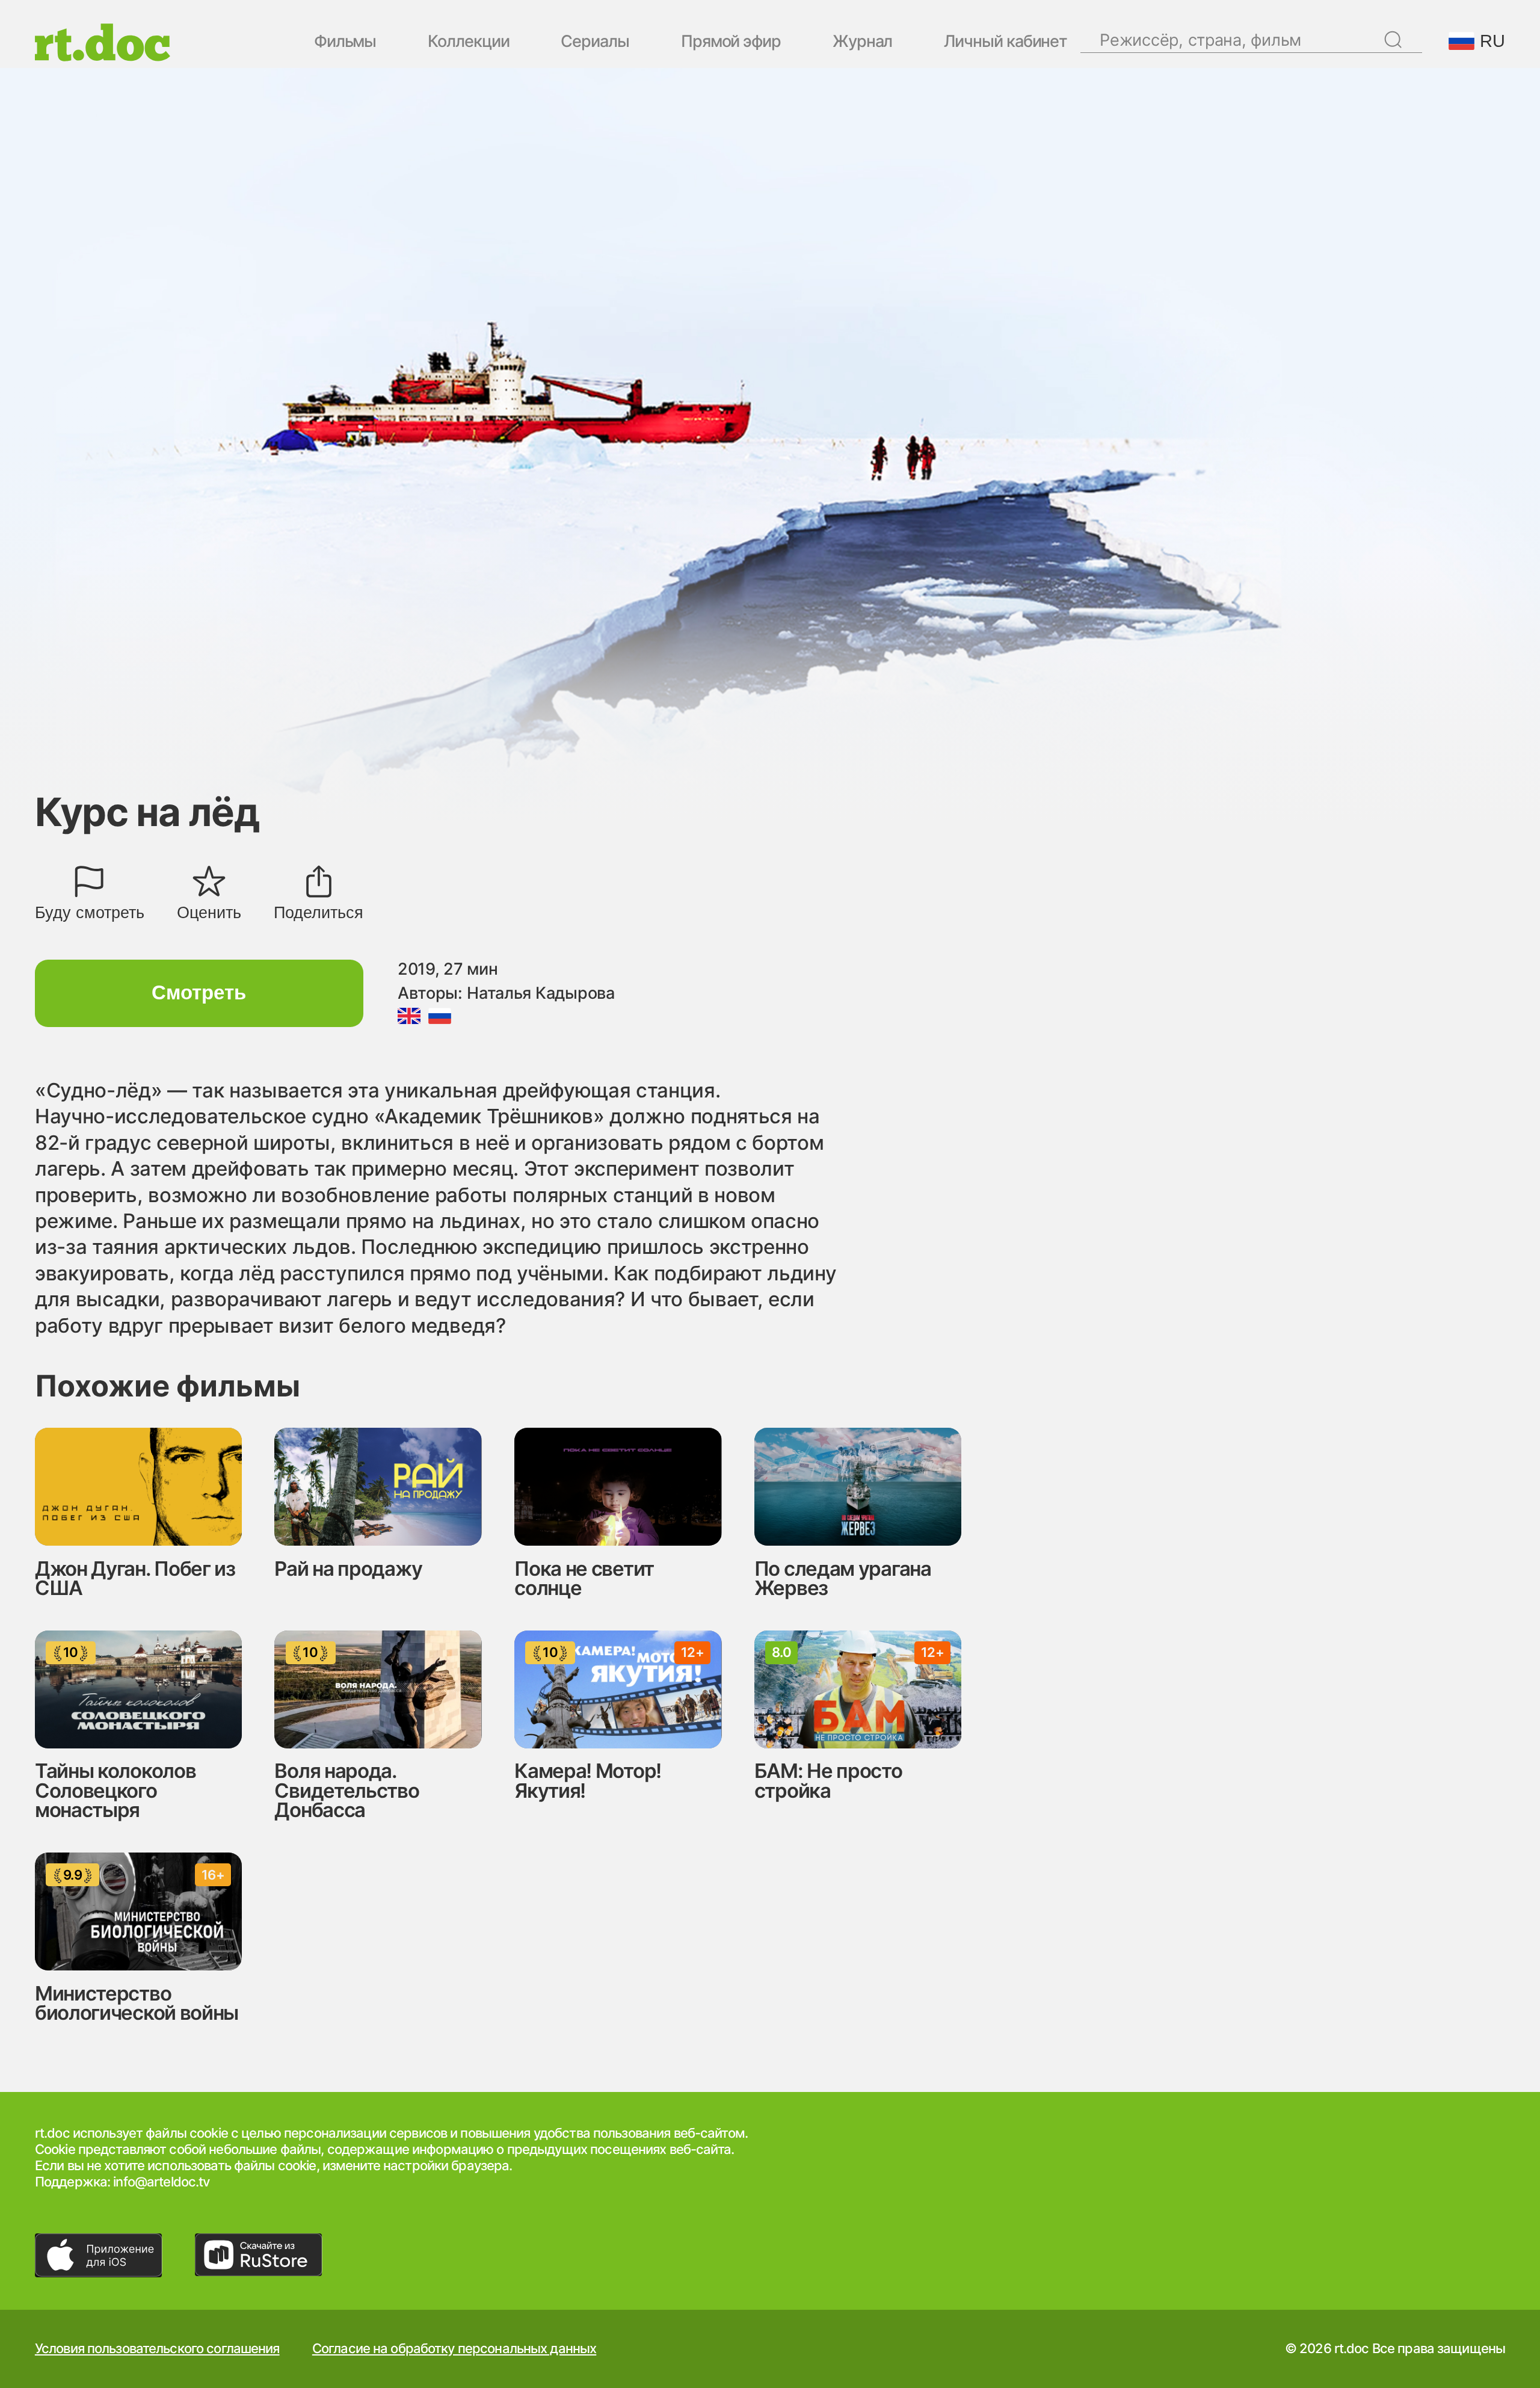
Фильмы (345, 42)
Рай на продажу (348, 1569)
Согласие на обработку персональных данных (454, 2349)
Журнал (863, 42)
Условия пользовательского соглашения (157, 2349)
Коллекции (468, 42)
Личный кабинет (1006, 42)
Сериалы (595, 42)
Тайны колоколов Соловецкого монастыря (115, 1790)
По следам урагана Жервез (843, 1578)
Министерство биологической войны (137, 2003)
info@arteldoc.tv (161, 2182)
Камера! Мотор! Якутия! (588, 1781)
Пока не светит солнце (584, 1578)
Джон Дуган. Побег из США (135, 1578)
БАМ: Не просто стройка (828, 1781)
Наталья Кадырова (541, 993)
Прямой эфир (731, 42)
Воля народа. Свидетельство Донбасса (346, 1790)
